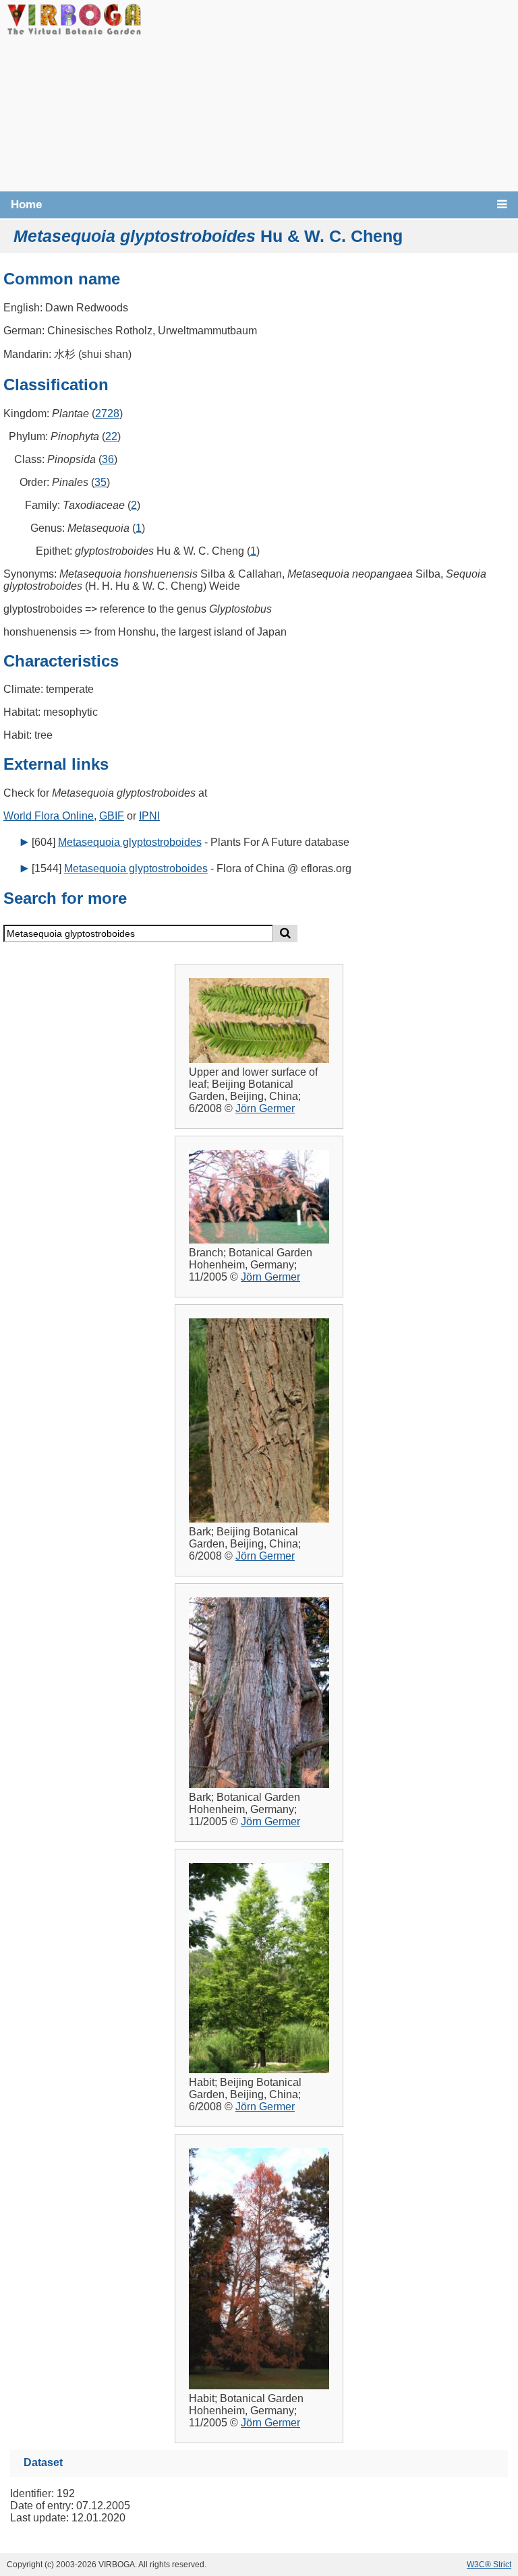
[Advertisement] (330, 94)
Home (26, 205)
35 (100, 482)
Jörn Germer (265, 1108)
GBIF (112, 816)
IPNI (149, 816)
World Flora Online (49, 816)
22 (111, 436)
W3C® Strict (489, 2565)
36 (108, 459)
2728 (107, 413)
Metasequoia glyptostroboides (130, 842)
